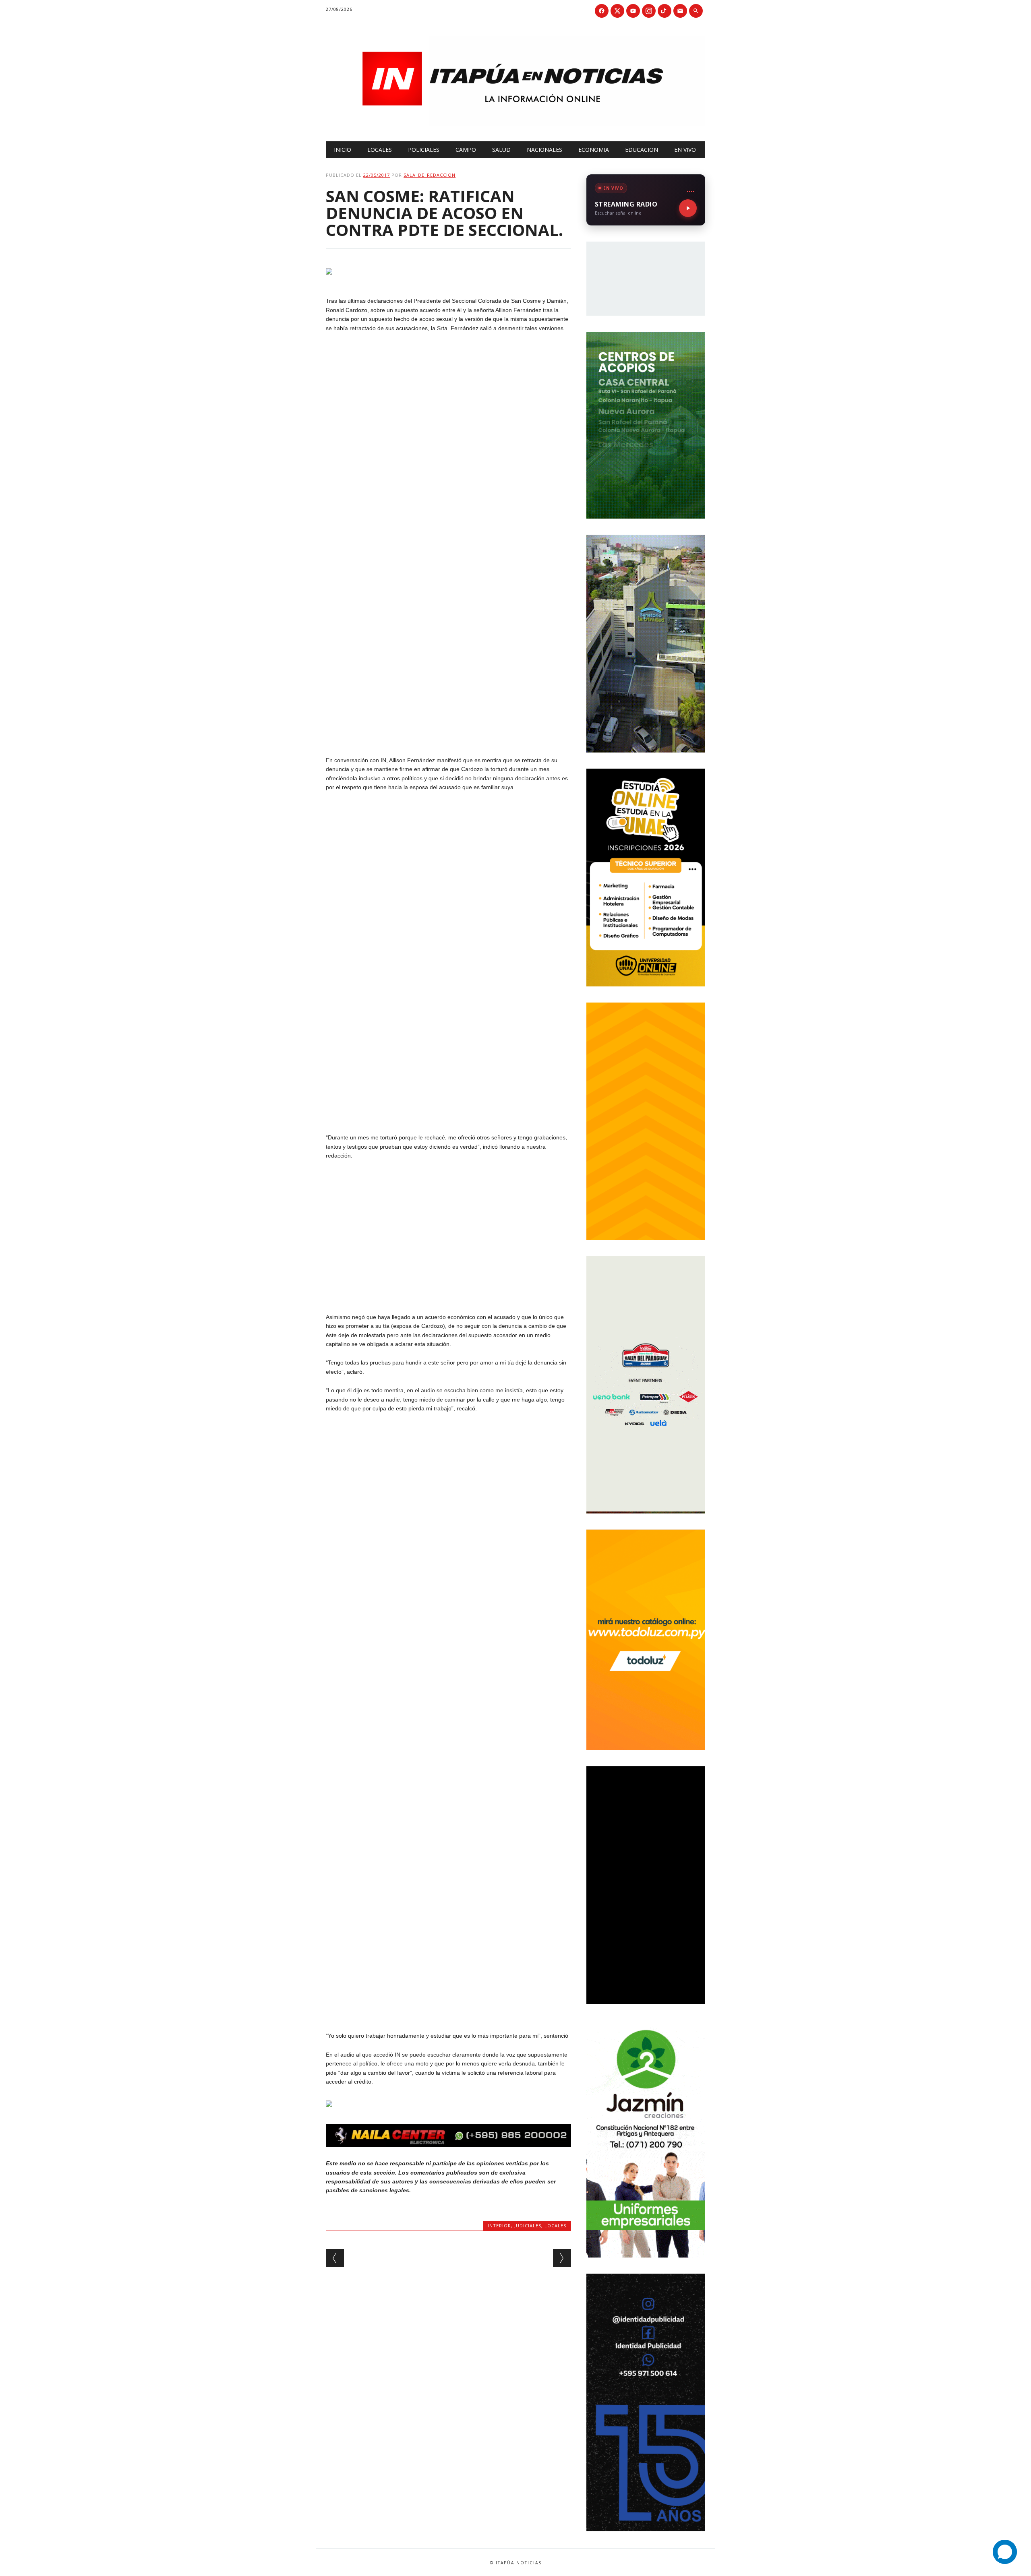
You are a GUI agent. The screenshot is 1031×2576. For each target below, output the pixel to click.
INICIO (343, 150)
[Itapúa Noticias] (515, 124)
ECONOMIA (594, 150)
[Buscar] (696, 11)
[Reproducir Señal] (688, 208)
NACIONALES (544, 150)
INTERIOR (499, 2226)
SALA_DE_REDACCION (430, 175)
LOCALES (380, 150)
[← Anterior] (335, 2258)
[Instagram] (649, 11)
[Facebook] (602, 11)
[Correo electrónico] (680, 11)
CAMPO (466, 150)
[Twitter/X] (617, 11)
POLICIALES (424, 150)
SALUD (501, 150)
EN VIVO (685, 150)
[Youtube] (633, 11)
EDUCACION (642, 150)
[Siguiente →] (562, 2258)
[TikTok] (665, 11)
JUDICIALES (528, 2226)
